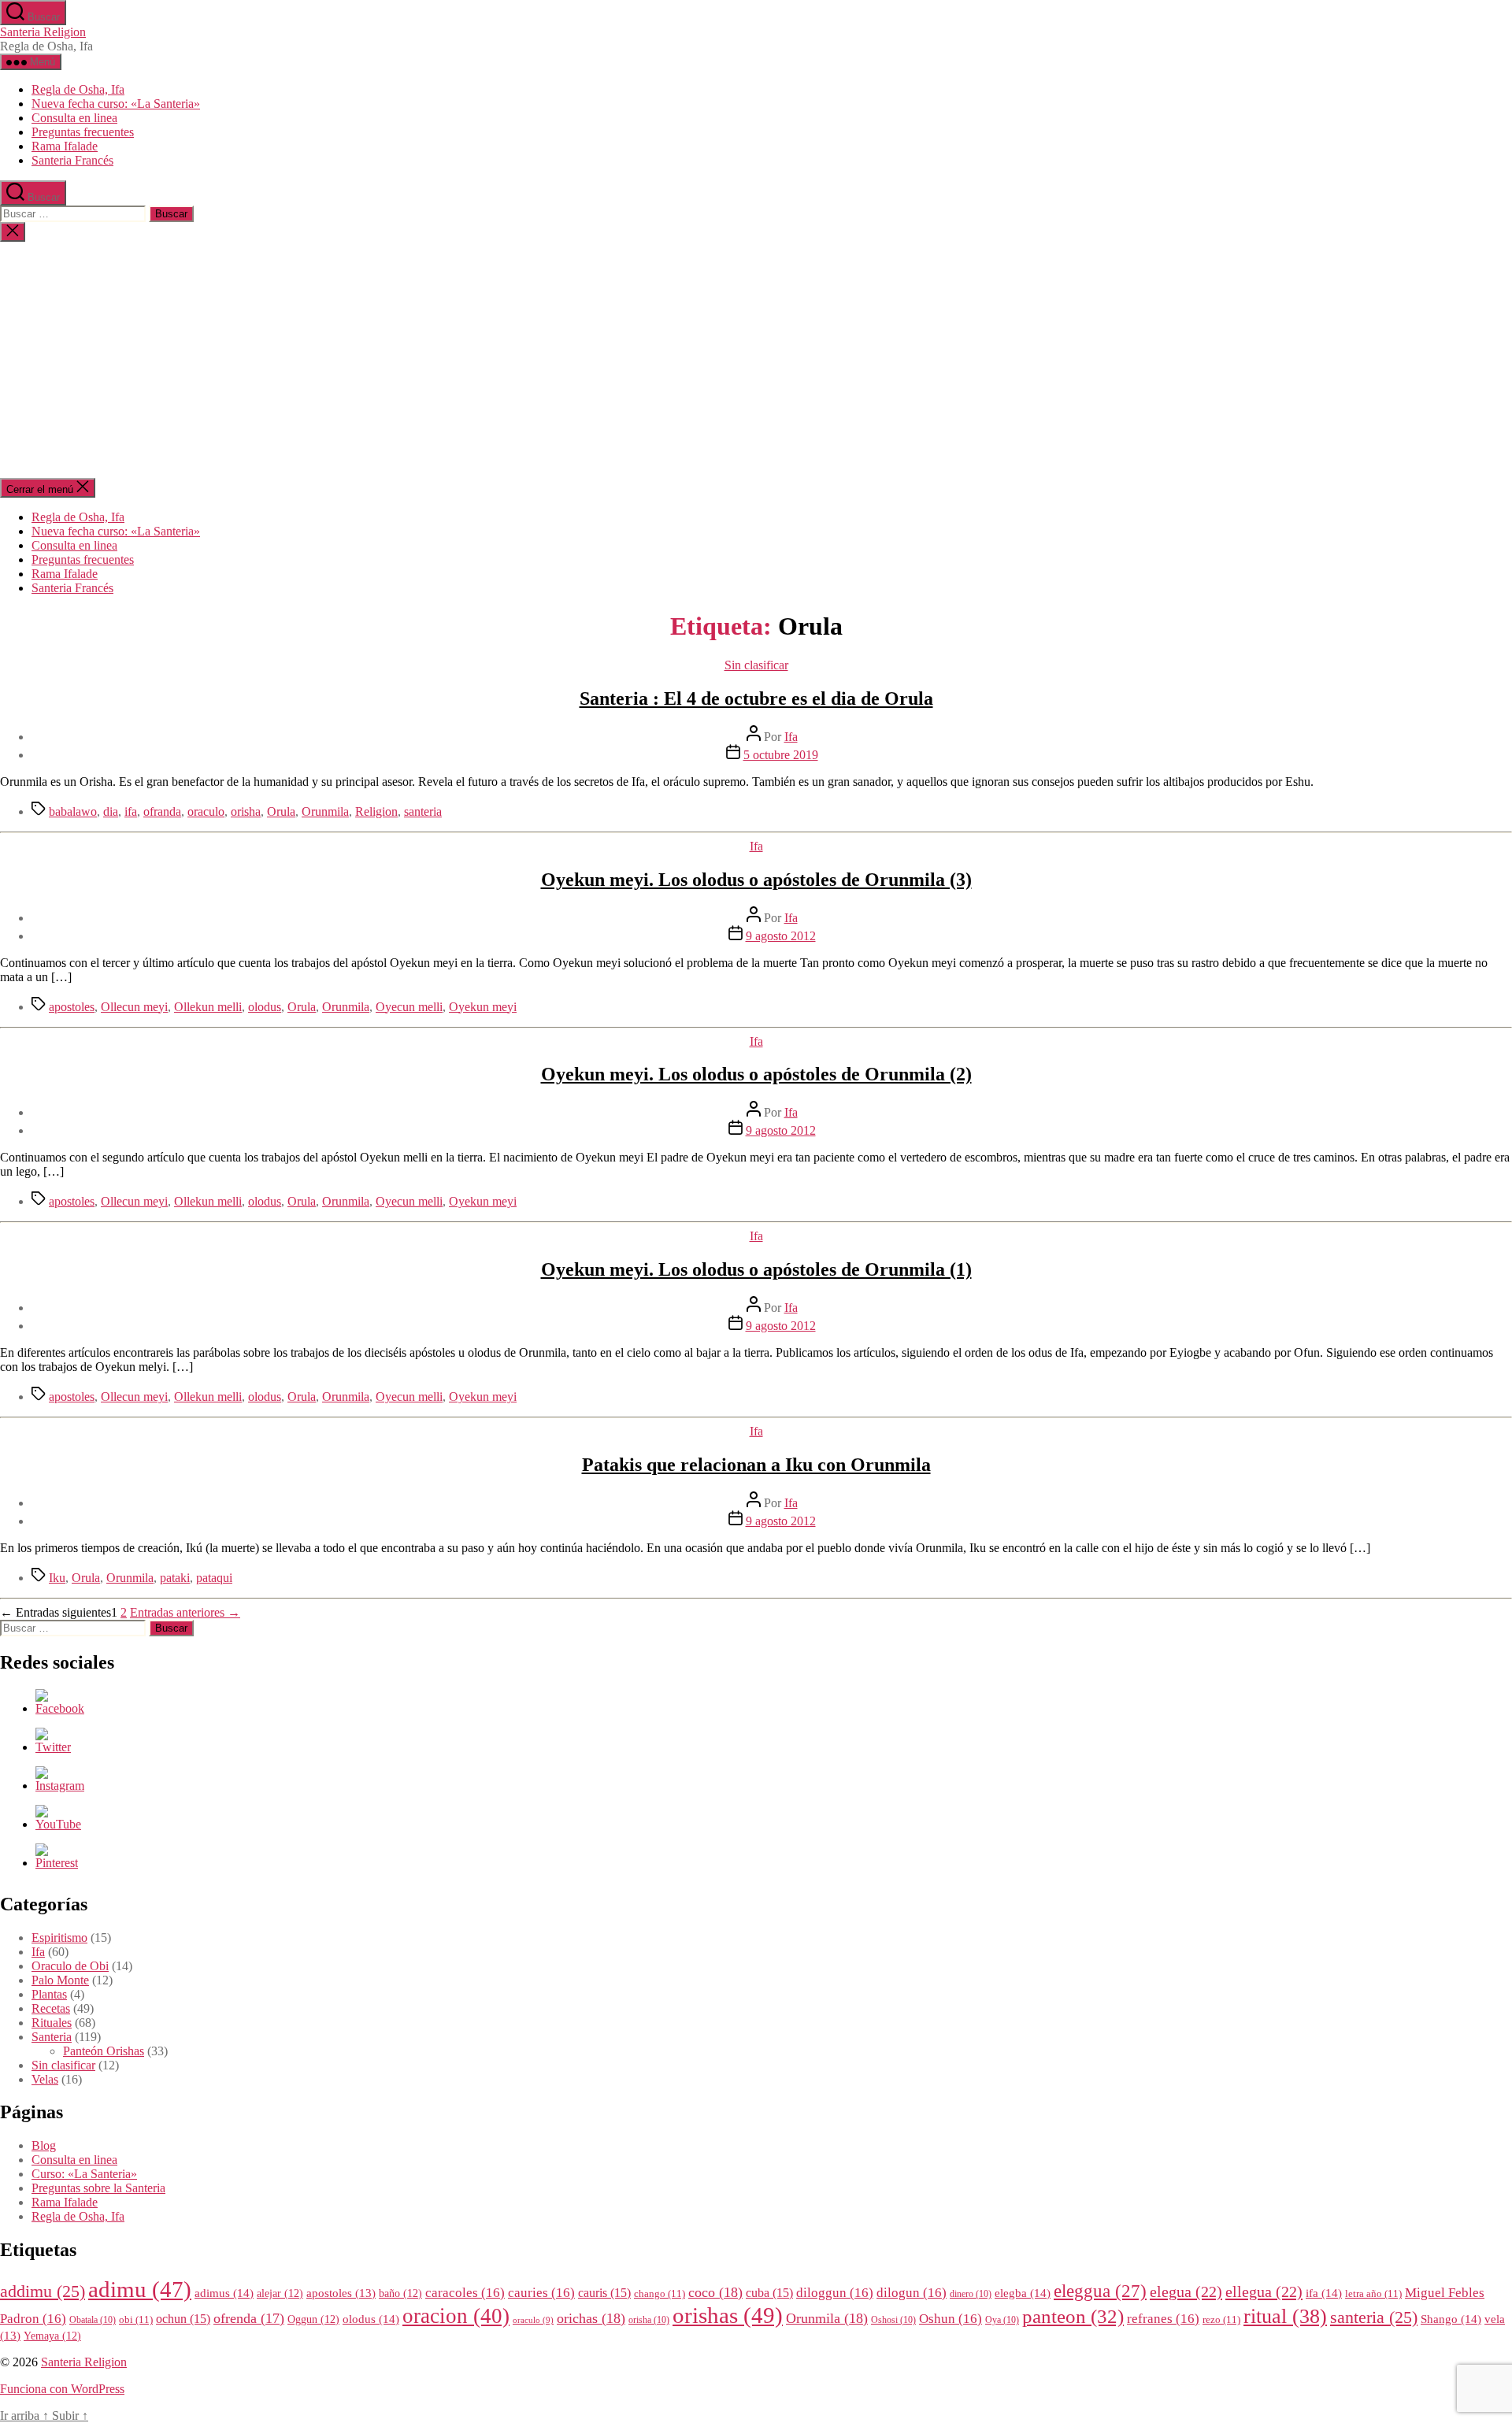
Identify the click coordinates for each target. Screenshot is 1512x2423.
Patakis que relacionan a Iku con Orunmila (756, 1465)
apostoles (72, 1007)
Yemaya (52, 2336)
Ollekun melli (208, 1007)
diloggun (835, 2293)
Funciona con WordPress (62, 2389)
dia (111, 811)
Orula (281, 811)
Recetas (51, 2008)
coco (715, 2292)
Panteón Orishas (104, 2051)
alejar (280, 2293)
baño (400, 2293)
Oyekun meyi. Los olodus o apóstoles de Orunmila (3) (756, 880)
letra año (1373, 2294)
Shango (1451, 2319)
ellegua (1264, 2291)
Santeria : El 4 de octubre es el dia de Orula (756, 698)
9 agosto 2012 (781, 936)
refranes (1163, 2319)
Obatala (93, 2320)
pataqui (214, 1578)
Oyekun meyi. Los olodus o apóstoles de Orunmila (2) (756, 1074)
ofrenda (249, 2318)
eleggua (1100, 2291)
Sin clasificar (756, 665)
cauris (604, 2293)
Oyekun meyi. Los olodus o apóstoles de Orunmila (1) (756, 1269)
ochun (183, 2319)
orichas (591, 2318)
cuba (769, 2293)
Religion (376, 811)
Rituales (52, 2023)
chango (660, 2294)
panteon (1073, 2316)
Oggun (313, 2319)
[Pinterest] (57, 1863)
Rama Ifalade (65, 146)
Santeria (52, 2037)
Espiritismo (59, 1938)
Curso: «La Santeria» (84, 2174)
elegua (1186, 2291)
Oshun (951, 2319)
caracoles (465, 2293)
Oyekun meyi (483, 1007)
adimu (140, 2289)
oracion (456, 2316)
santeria (423, 811)
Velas (45, 2079)
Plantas (49, 1994)
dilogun (912, 2293)
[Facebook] (60, 1708)
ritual (1285, 2316)
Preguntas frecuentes (83, 132)
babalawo (73, 811)
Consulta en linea (74, 118)
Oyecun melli (409, 1007)
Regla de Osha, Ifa (78, 89)
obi (136, 2320)
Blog (44, 2145)
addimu (43, 2291)
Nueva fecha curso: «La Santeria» (116, 104)
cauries (541, 2293)
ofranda (162, 811)
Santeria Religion (43, 32)
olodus (265, 1007)
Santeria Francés (72, 160)
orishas (728, 2315)
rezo (1221, 2320)
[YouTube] (58, 1824)
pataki (175, 1578)
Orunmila (325, 811)
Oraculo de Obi (70, 1966)
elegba (1023, 2293)
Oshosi (893, 2320)
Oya (1002, 2320)
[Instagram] (60, 1786)
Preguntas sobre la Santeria (98, 2188)
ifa (131, 811)
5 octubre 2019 (781, 755)
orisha (246, 811)
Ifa (791, 737)
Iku (57, 1578)
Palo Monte (60, 1980)
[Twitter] (53, 1747)
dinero (971, 2294)
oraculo (206, 811)
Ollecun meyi (134, 1007)
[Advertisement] (756, 360)
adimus (224, 2293)
